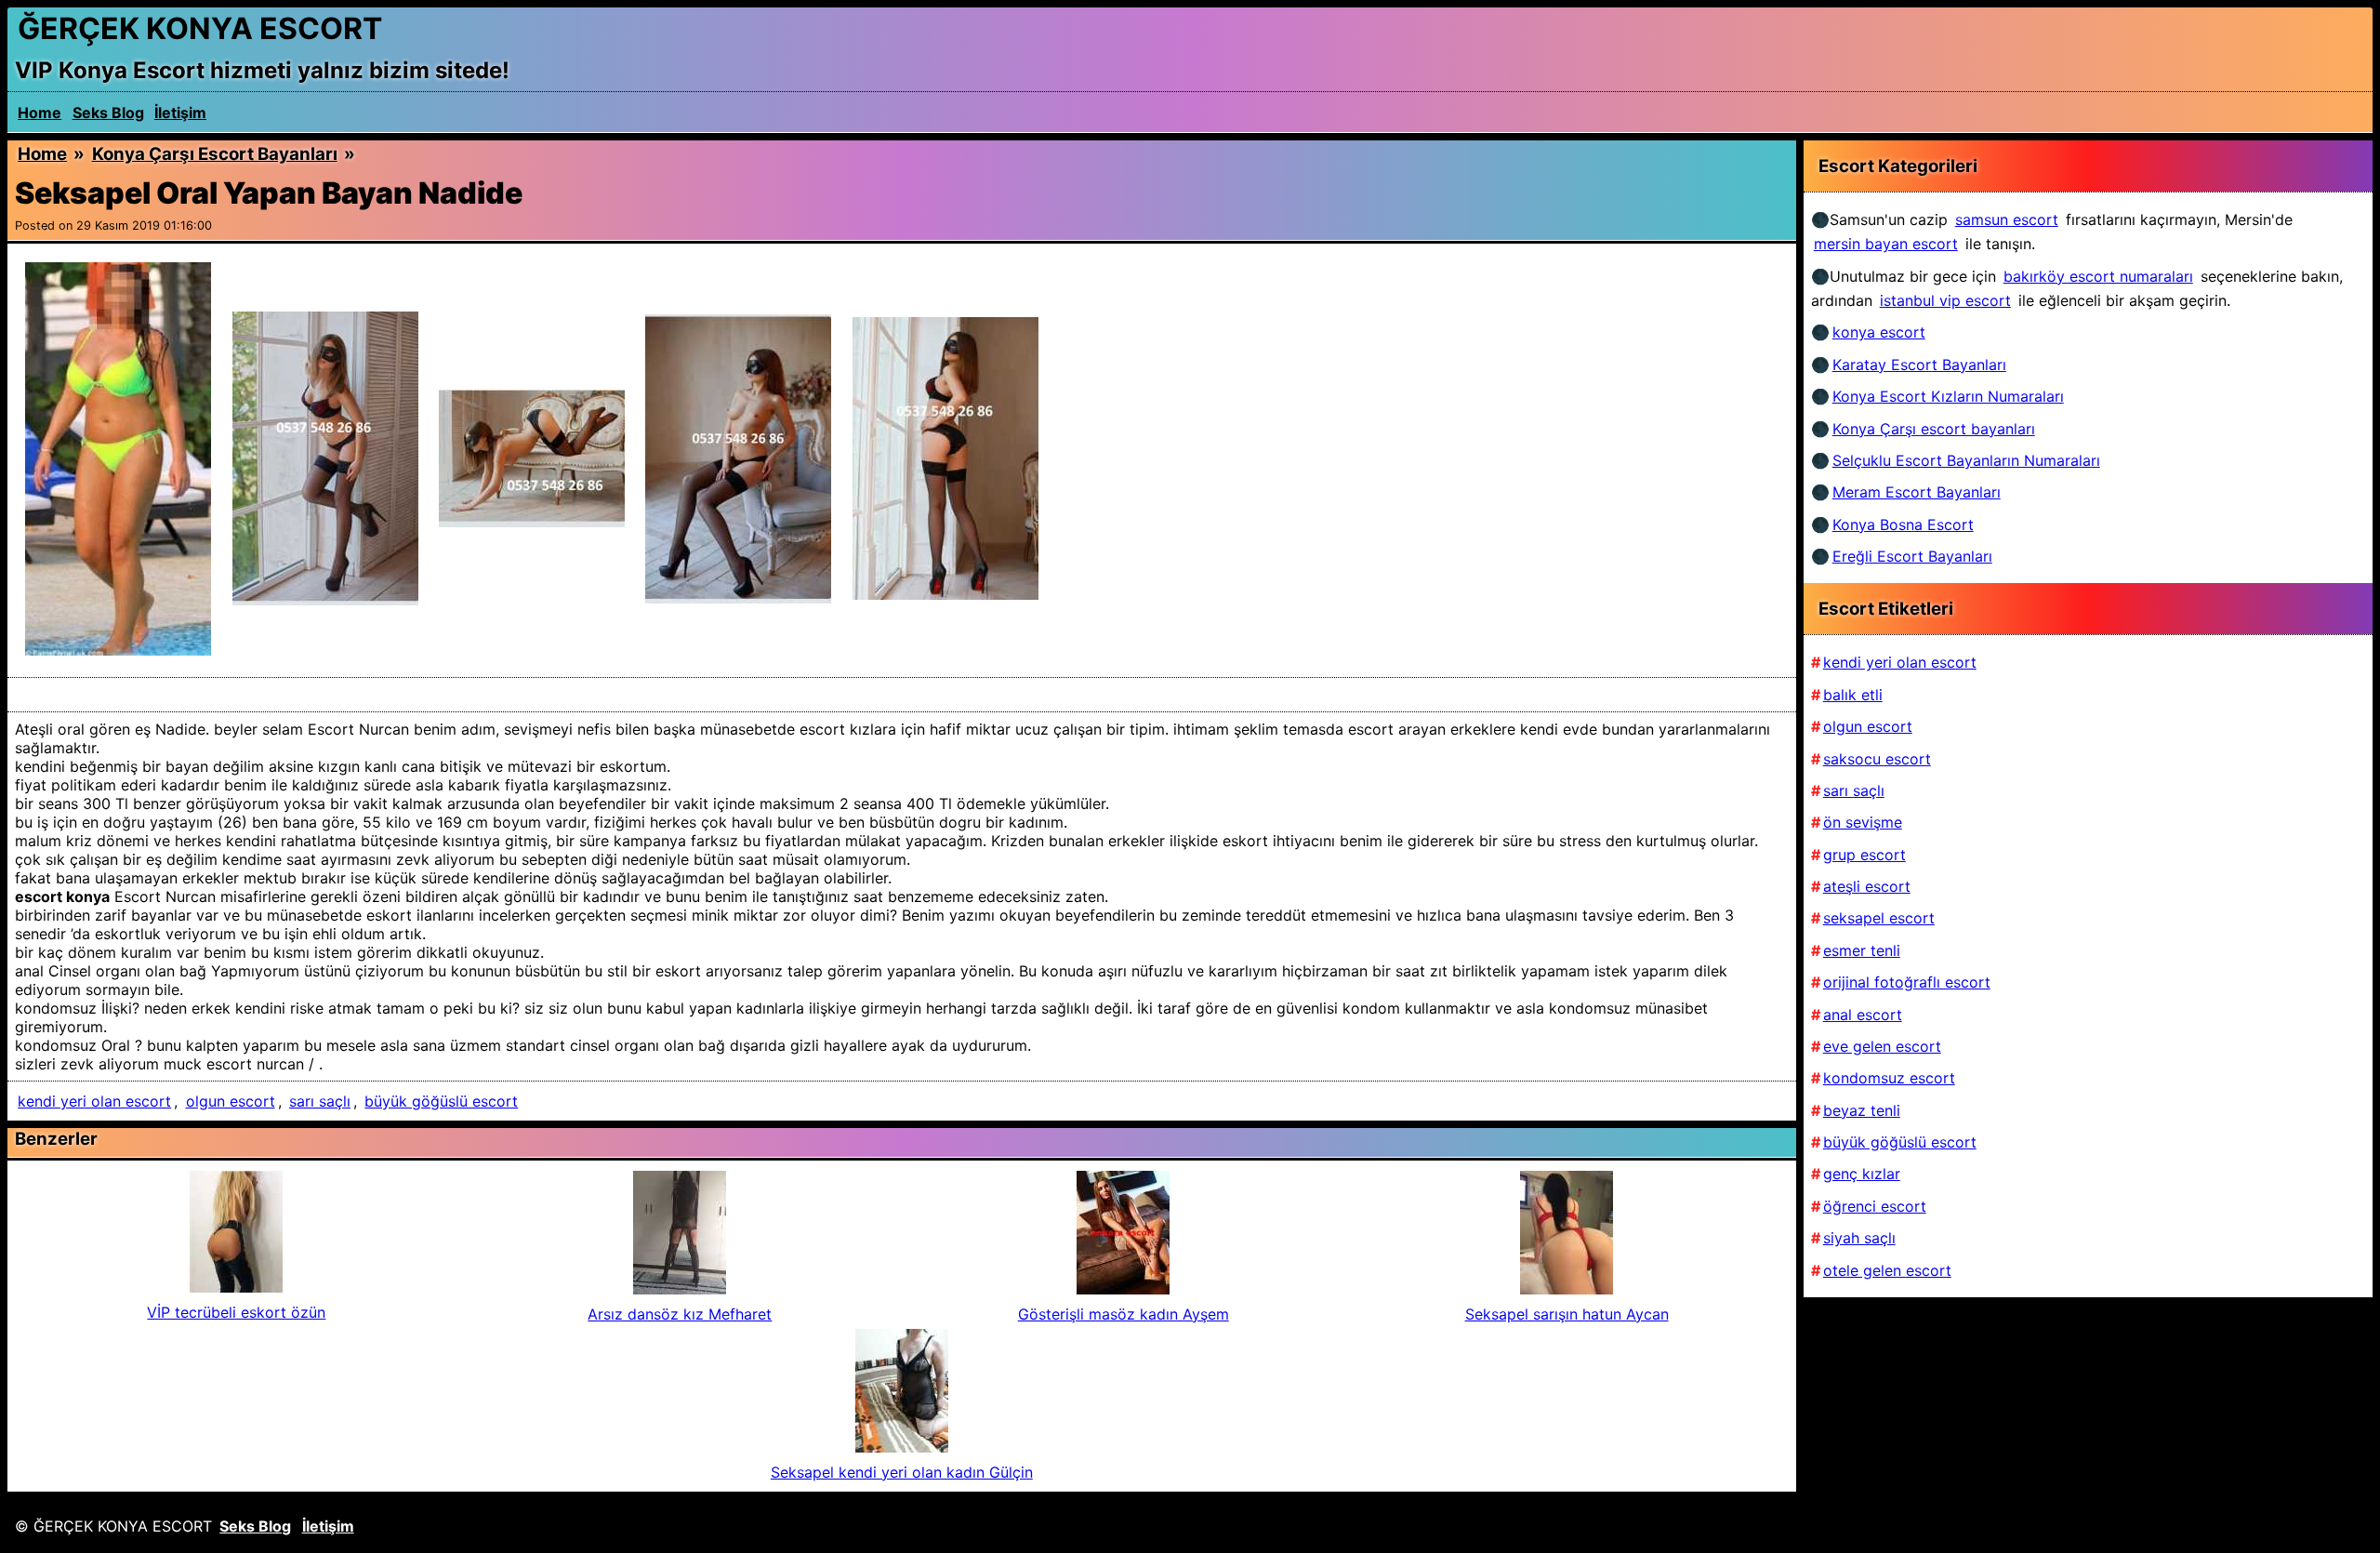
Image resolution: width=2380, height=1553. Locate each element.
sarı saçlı (320, 1101)
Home (40, 113)
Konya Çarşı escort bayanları (215, 154)
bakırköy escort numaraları (2098, 276)
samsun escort (2007, 219)
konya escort (1879, 332)
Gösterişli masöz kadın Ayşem (1124, 1314)
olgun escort (231, 1101)
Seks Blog (108, 113)
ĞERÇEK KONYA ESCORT (200, 28)
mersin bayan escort (1886, 244)
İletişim (180, 113)
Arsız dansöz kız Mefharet (680, 1314)
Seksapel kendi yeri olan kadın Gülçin (902, 1472)
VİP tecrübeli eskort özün (236, 1312)
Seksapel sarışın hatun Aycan (1567, 1314)
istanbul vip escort (1945, 300)
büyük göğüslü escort (441, 1101)
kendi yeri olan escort (94, 1101)
